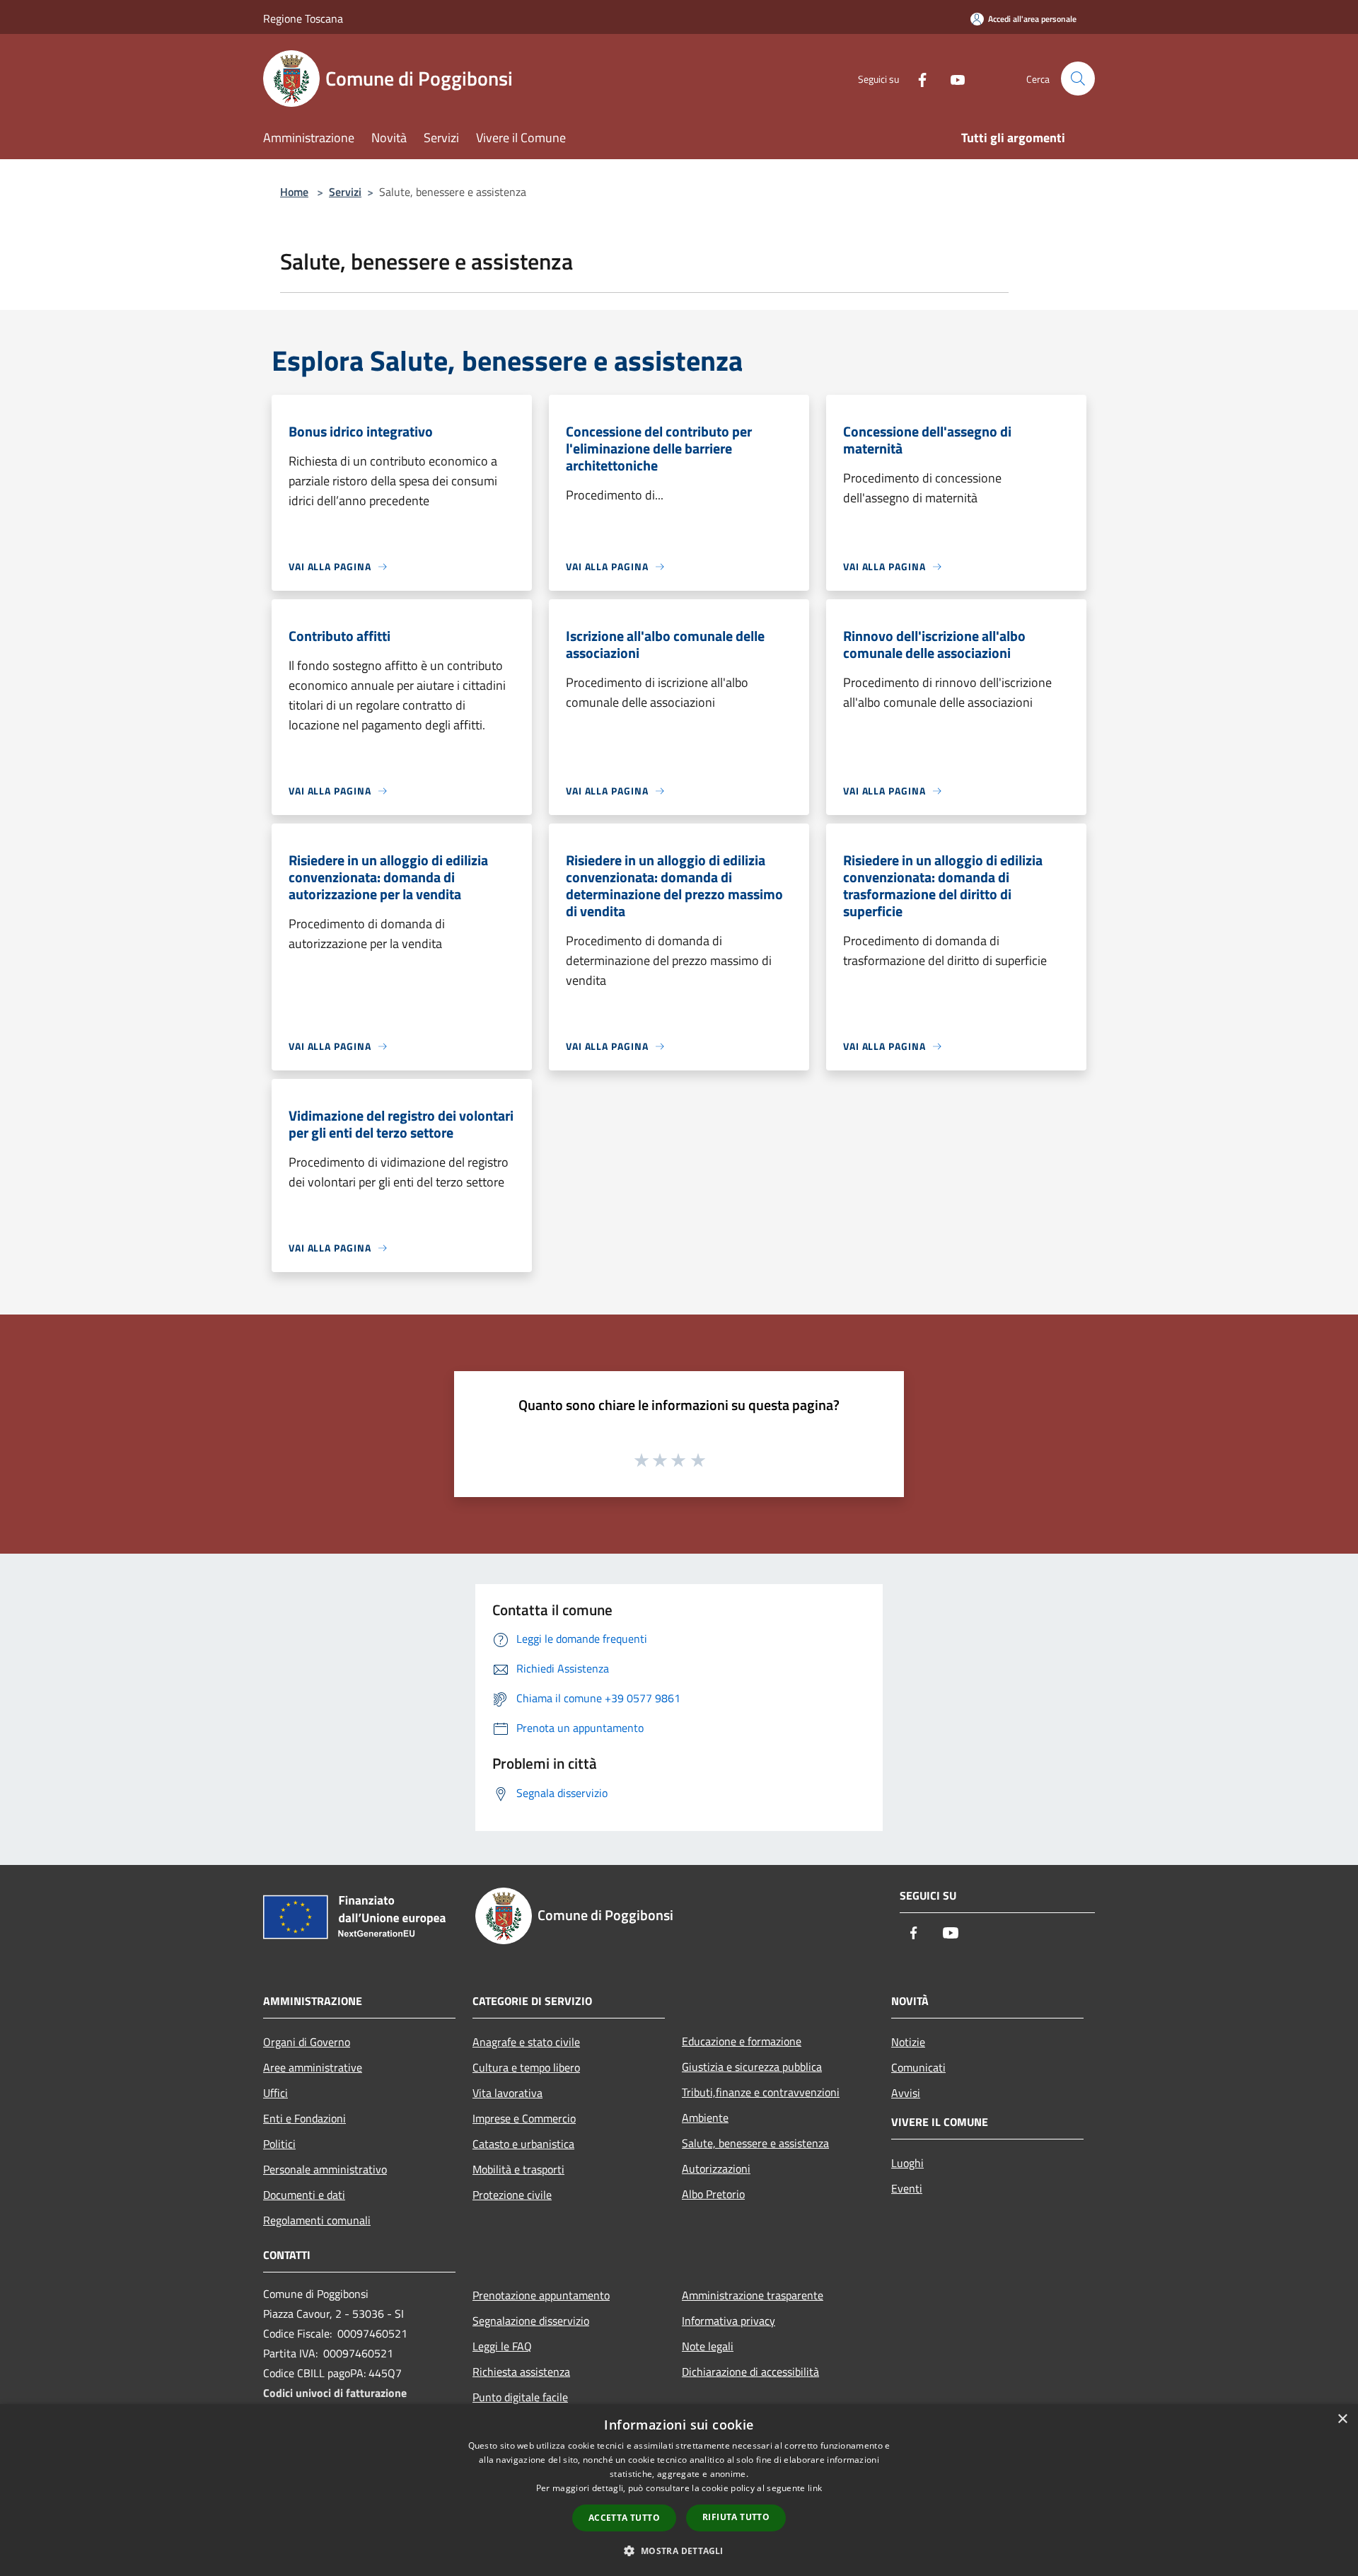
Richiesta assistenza (521, 2372)
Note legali (708, 2346)
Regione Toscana (303, 18)
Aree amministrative (313, 2067)
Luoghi (907, 2163)
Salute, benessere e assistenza (755, 2143)
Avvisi (906, 2093)
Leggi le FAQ (502, 2346)
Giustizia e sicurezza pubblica (752, 2067)
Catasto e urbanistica (523, 2144)
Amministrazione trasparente (753, 2295)
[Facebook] (917, 78)
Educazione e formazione (742, 2041)
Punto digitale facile (520, 2397)
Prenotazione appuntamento (541, 2295)
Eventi (907, 2188)
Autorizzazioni (716, 2168)
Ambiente (705, 2118)
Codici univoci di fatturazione (335, 2393)
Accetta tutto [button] (624, 2518)
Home (294, 192)
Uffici (275, 2093)
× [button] (1342, 2419)
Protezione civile (512, 2195)
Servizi (345, 192)
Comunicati (918, 2067)
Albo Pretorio (713, 2194)
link (815, 2488)
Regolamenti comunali (317, 2220)
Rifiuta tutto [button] (736, 2517)
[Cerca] (1078, 79)
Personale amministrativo (325, 2169)
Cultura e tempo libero (526, 2067)
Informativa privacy (729, 2321)
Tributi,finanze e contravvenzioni (761, 2092)
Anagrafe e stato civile (526, 2042)
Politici (279, 2144)
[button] (679, 2551)
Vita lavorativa (507, 2093)
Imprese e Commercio (524, 2118)
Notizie (908, 2042)
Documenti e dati (304, 2195)
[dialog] (679, 2490)
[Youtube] (952, 78)
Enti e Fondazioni (304, 2118)
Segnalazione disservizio (531, 2321)
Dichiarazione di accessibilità (750, 2372)
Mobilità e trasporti (518, 2169)
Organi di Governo (307, 2042)
